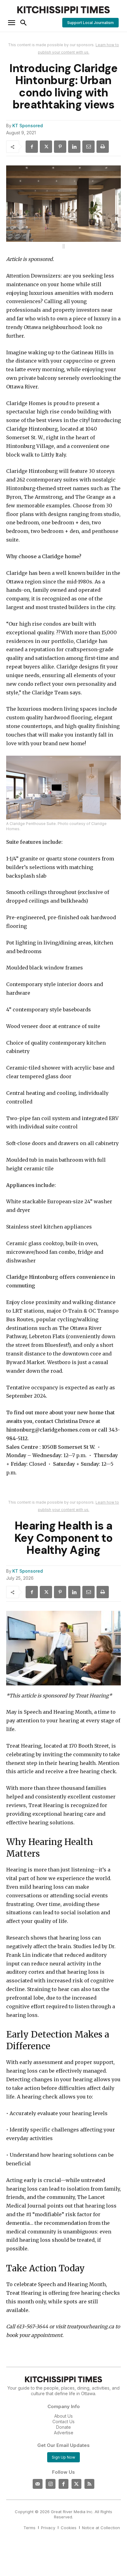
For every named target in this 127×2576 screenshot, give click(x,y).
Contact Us (63, 2422)
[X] (46, 147)
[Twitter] (76, 2484)
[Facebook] (32, 147)
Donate (63, 2427)
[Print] (103, 147)
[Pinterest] (60, 147)
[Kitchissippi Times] (63, 10)
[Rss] (89, 2484)
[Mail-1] (38, 2484)
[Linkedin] (74, 147)
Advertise (64, 2433)
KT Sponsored (28, 126)
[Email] (88, 147)
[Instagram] (51, 2484)
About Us (63, 2416)
